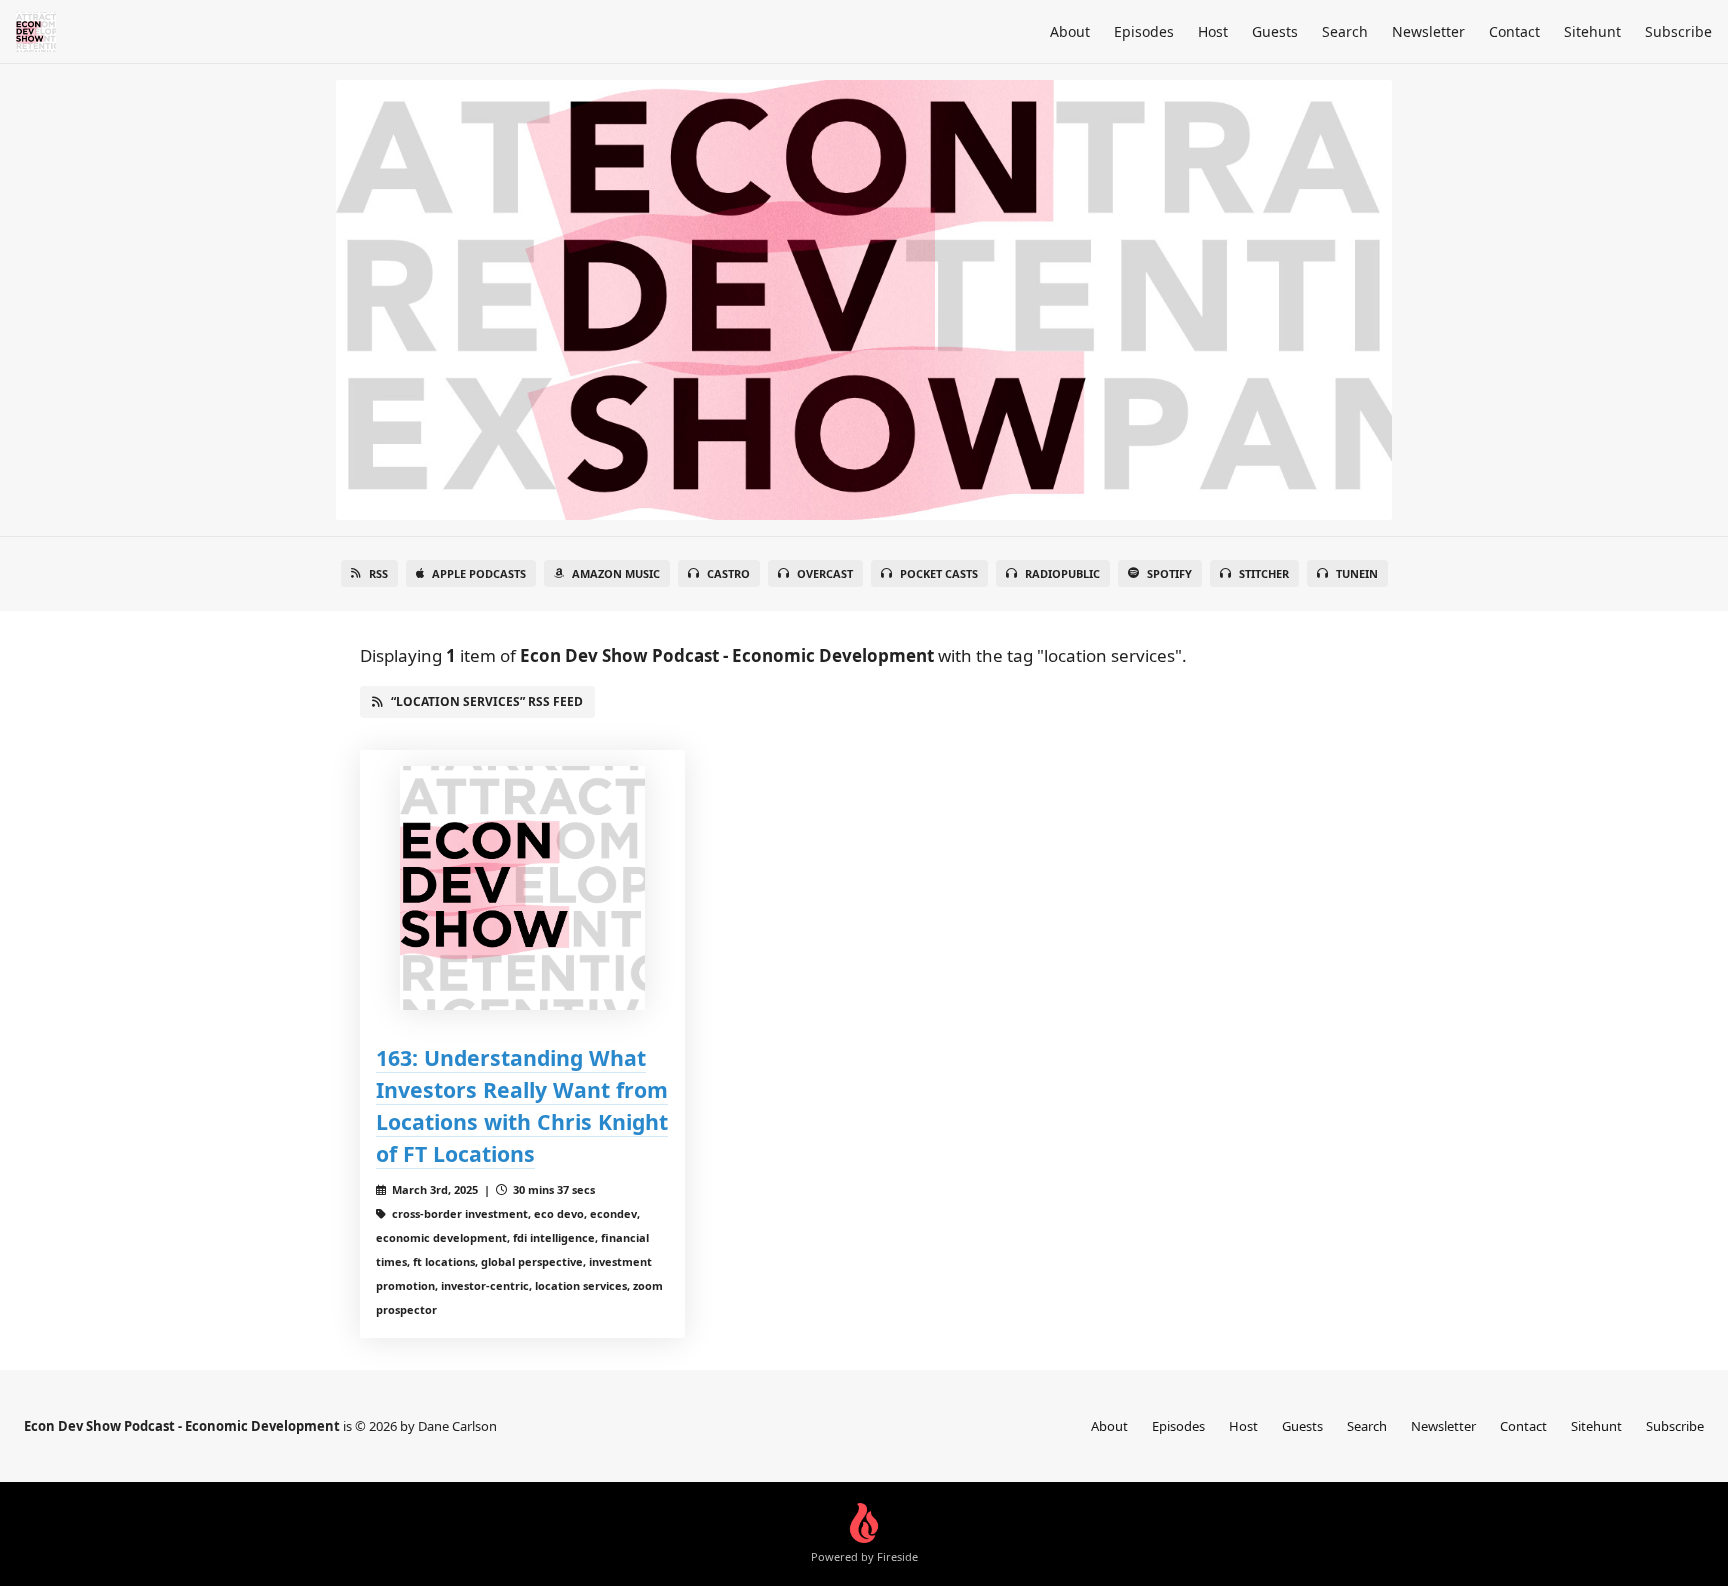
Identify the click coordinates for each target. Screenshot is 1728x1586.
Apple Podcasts (479, 573)
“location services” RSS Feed (487, 701)
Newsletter (1428, 31)
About (1070, 31)
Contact (1514, 31)
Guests (1275, 31)
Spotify (1169, 573)
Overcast (825, 573)
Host (1213, 31)
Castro (728, 573)
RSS (378, 573)
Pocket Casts (939, 573)
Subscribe (1678, 31)
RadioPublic (1062, 573)
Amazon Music (616, 573)
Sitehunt (1592, 31)
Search (1345, 31)
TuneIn (1357, 573)
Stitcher (1264, 573)
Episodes (1144, 31)
